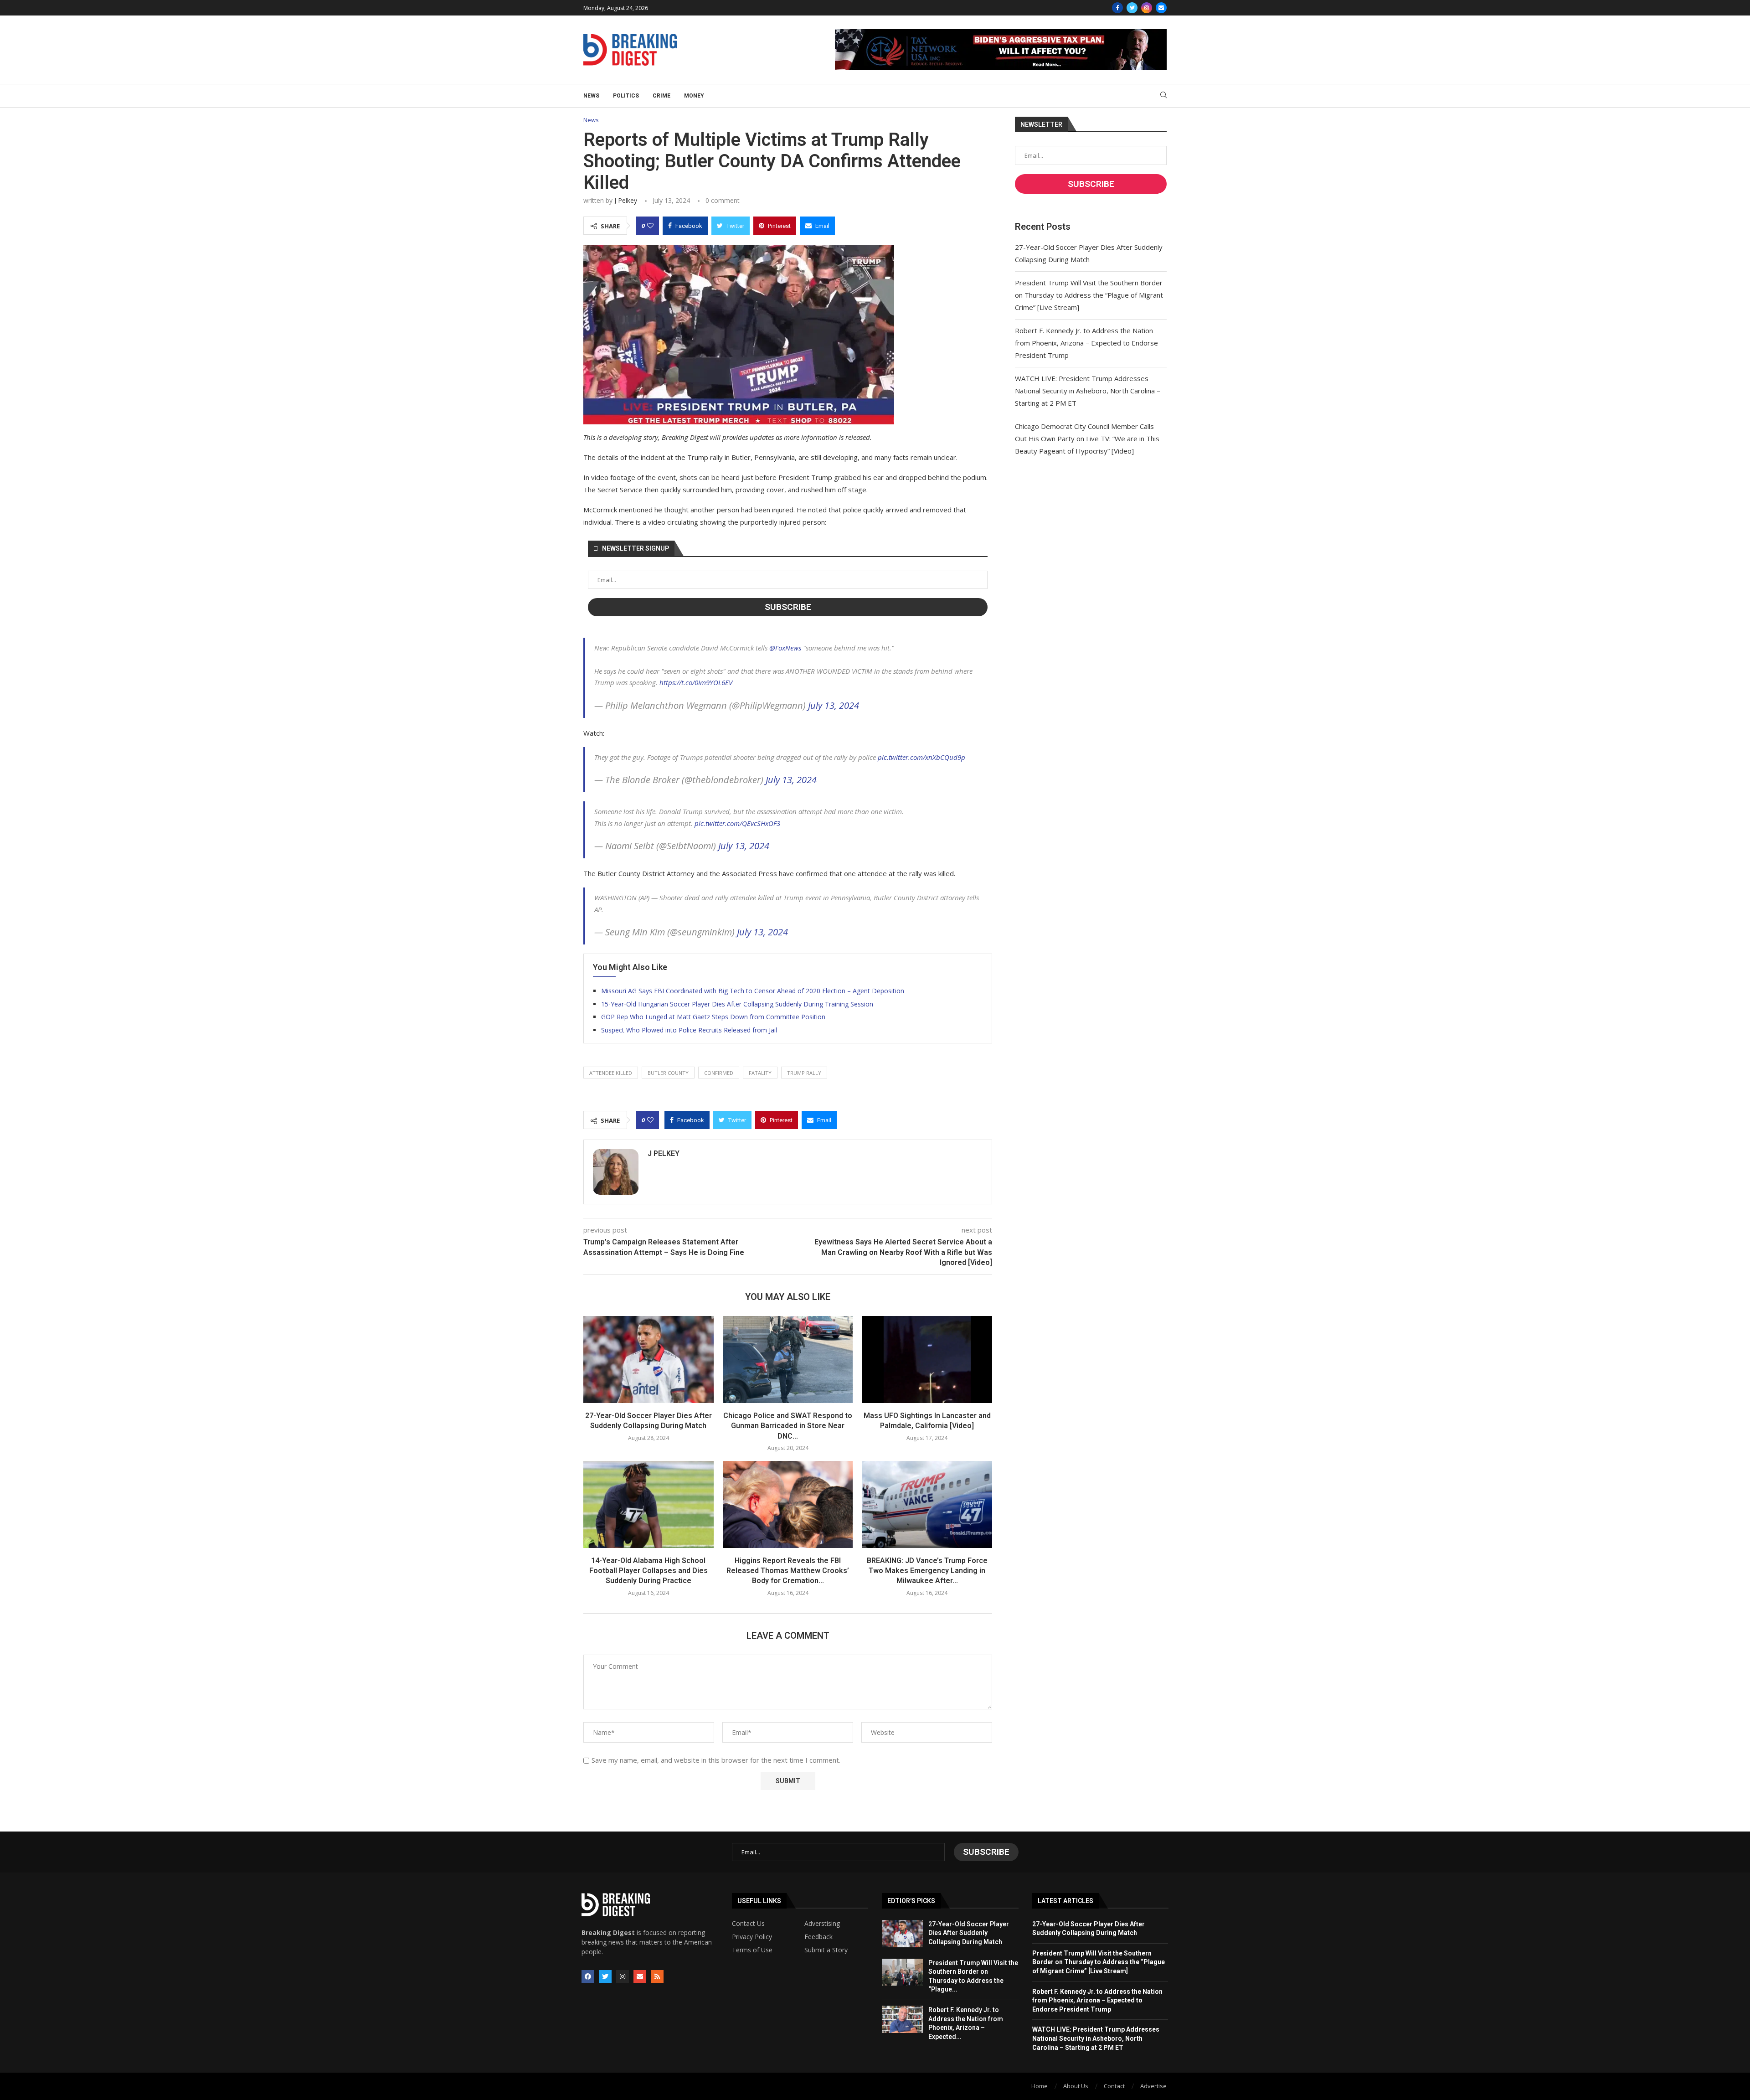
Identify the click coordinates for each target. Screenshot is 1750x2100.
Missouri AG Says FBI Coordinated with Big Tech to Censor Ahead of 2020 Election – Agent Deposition (753, 991)
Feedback (818, 1937)
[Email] (1161, 8)
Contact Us (748, 1924)
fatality (760, 1073)
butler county (668, 1073)
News (591, 96)
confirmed (719, 1073)
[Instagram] (1147, 8)
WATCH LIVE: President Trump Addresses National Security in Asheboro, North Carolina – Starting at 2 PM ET (1088, 391)
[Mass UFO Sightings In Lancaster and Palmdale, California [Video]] (927, 1359)
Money (694, 96)
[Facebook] (1117, 8)
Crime (661, 96)
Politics (626, 96)
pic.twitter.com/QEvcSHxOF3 (737, 823)
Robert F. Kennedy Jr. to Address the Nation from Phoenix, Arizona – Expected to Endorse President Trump (1086, 343)
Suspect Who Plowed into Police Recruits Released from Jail (689, 1030)
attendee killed (611, 1073)
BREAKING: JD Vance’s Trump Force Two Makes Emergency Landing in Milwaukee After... (927, 1571)
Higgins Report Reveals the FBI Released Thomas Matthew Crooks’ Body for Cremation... (788, 1571)
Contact (1114, 2086)
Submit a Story (826, 1950)
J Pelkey (626, 200)
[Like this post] (650, 226)
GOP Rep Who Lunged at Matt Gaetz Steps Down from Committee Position (713, 1017)
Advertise (1153, 2086)
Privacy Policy (752, 1937)
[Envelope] (640, 1976)
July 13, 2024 (834, 705)
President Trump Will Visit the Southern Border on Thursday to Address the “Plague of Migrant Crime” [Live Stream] (1089, 295)
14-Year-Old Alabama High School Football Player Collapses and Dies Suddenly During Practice (649, 1571)
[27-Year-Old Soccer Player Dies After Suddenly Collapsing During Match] (649, 1359)
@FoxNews (785, 648)
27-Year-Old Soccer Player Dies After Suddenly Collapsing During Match (969, 1933)
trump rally (804, 1073)
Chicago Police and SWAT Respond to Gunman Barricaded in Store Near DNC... (788, 1426)
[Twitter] (1132, 8)
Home (1040, 2086)
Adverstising (822, 1924)
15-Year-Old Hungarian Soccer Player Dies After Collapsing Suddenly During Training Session (737, 1004)
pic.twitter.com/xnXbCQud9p (921, 757)
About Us (1076, 2086)
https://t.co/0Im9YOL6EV (696, 682)
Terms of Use (752, 1950)
